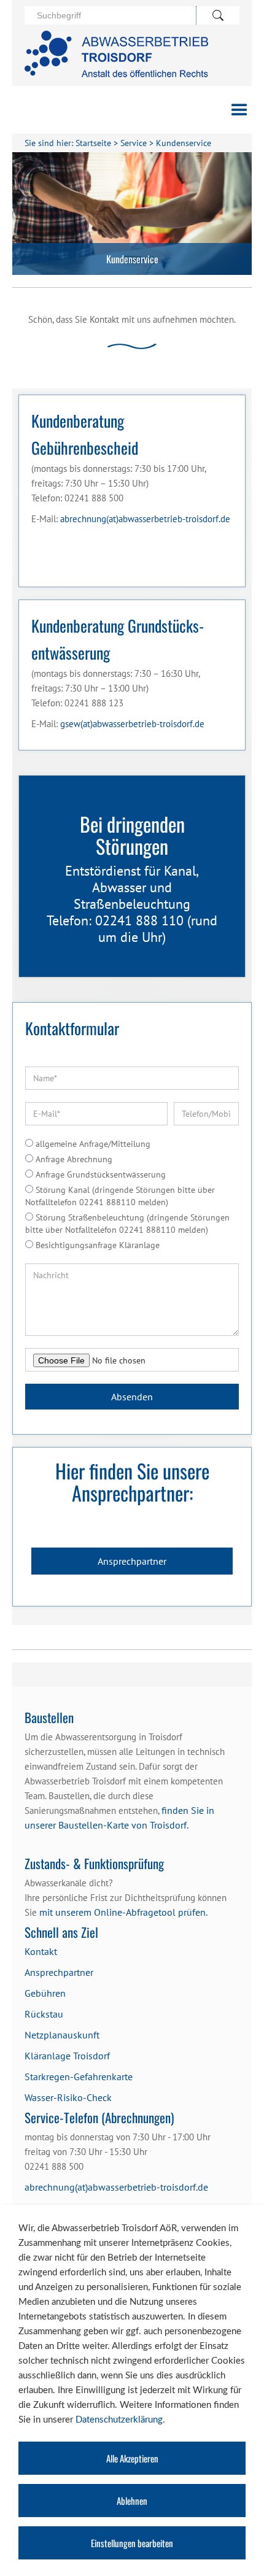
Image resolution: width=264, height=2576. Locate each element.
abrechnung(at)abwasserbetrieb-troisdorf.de (145, 519)
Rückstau (44, 2014)
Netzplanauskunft (62, 2035)
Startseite (93, 143)
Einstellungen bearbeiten (132, 2543)
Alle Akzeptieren (132, 2458)
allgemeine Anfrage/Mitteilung (92, 1144)
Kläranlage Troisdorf (67, 2056)
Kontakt (41, 1951)
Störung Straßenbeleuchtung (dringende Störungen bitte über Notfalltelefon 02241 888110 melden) (127, 1224)
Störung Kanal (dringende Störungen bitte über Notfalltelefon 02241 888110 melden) (120, 1196)
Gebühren (45, 1993)
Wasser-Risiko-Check (68, 2097)
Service (134, 143)
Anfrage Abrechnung (73, 1159)
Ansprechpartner (132, 1561)
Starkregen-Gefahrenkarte (79, 2077)
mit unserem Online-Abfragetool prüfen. (123, 1912)
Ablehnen (132, 2501)
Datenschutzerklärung (119, 2420)
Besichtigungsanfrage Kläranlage (96, 1245)
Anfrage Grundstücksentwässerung (99, 1174)
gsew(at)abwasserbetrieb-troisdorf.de (132, 724)
